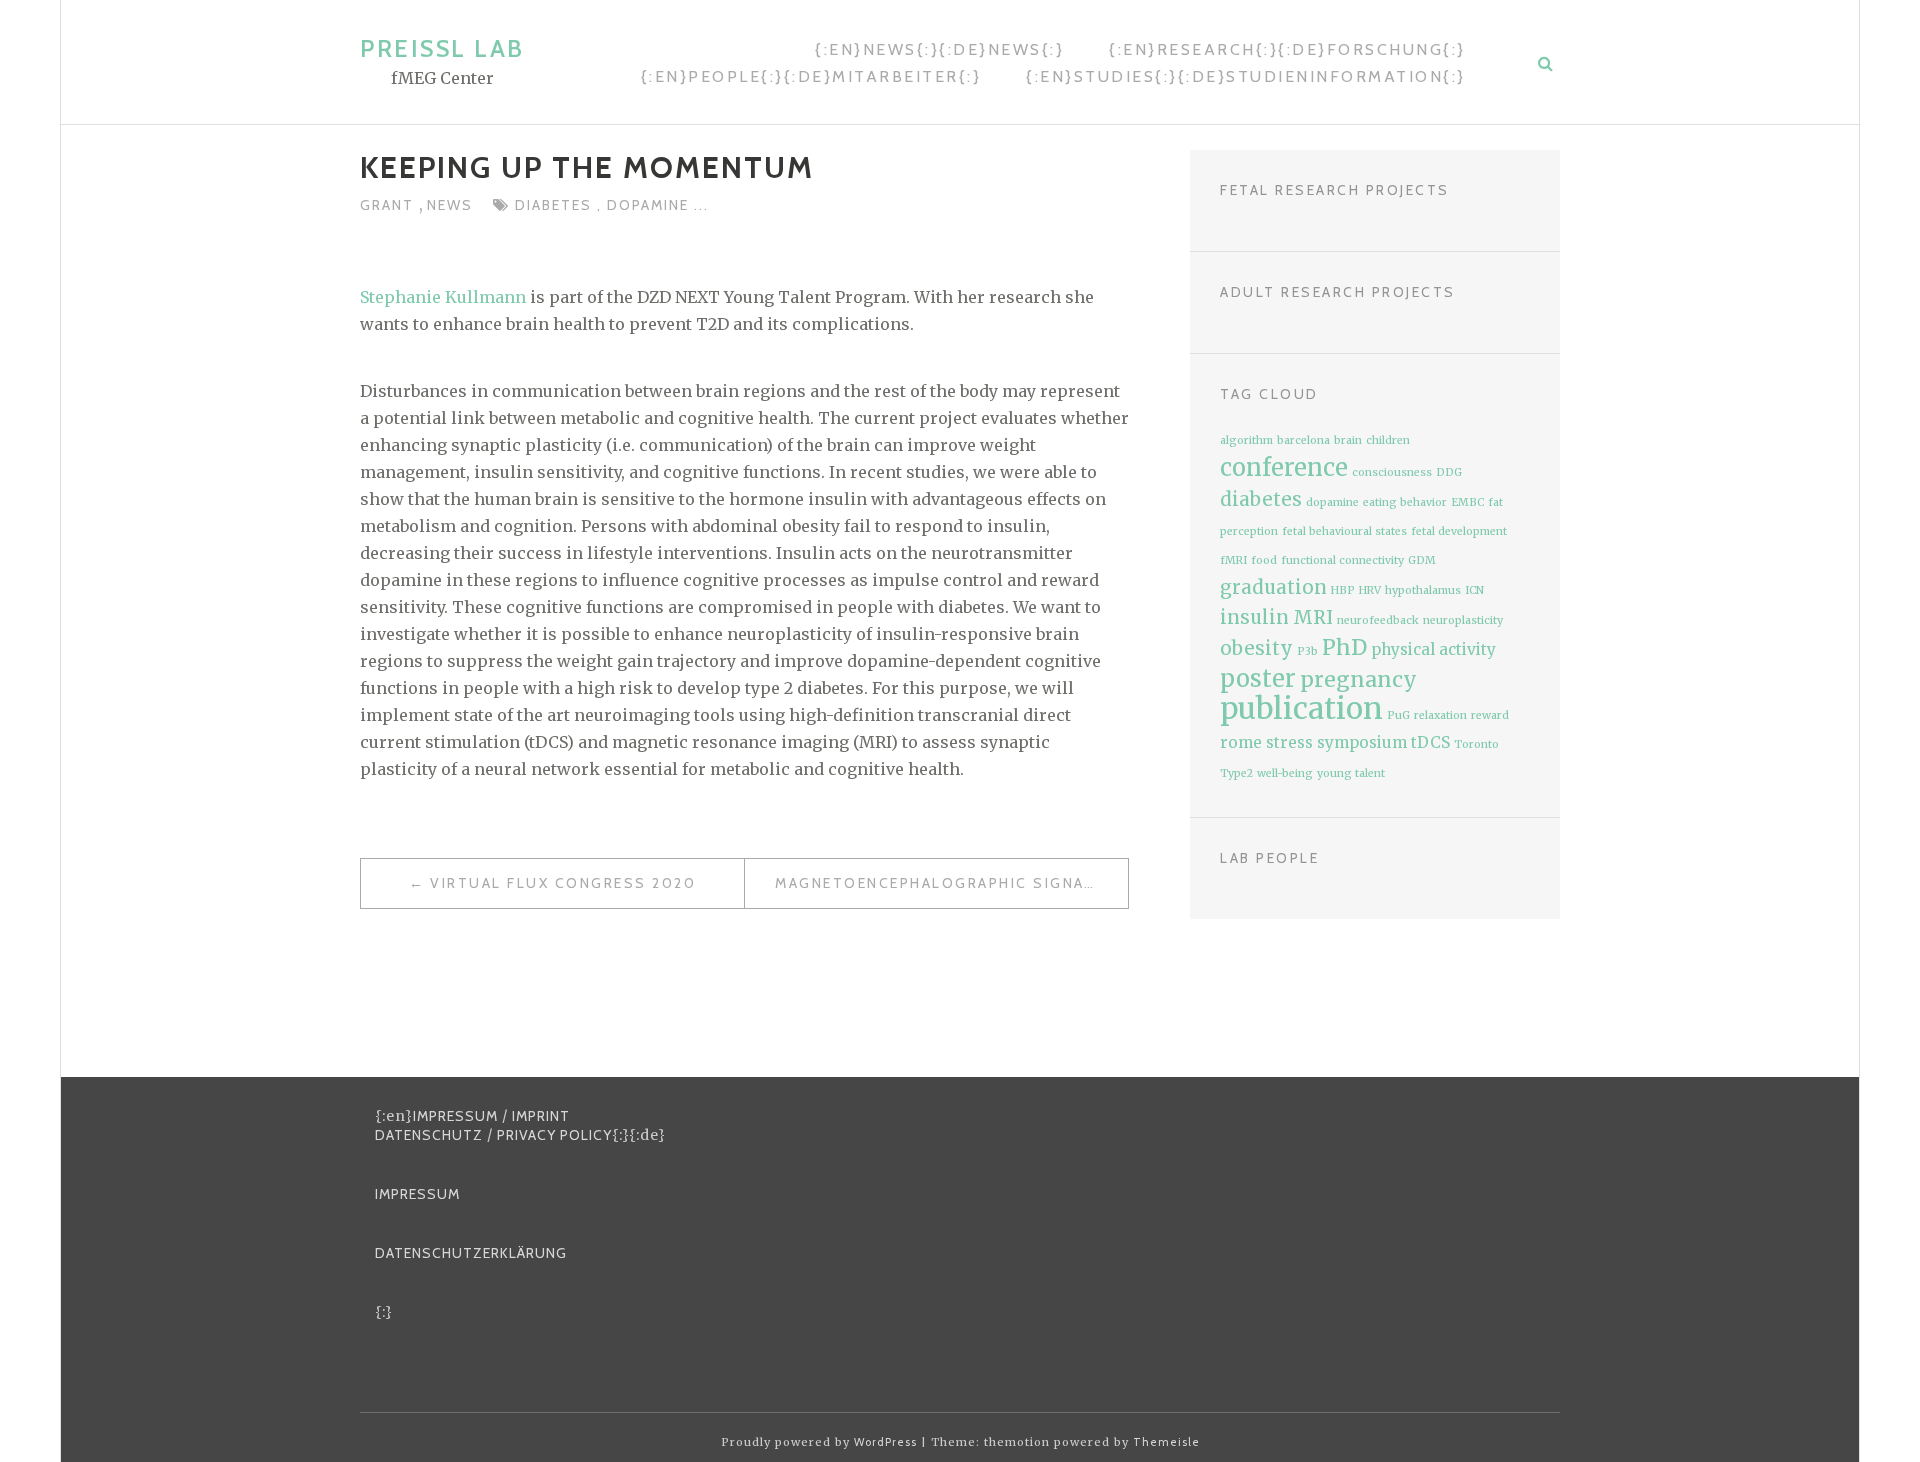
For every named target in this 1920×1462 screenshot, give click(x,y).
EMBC (1467, 502)
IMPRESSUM (455, 1116)
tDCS (1430, 742)
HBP (1343, 590)
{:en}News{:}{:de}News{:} (939, 49)
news (450, 205)
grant (389, 205)
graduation (1273, 587)
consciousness (1392, 472)
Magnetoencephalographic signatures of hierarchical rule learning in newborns (951, 883)
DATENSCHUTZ (429, 1135)
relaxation (1440, 715)
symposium (1362, 742)
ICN (1474, 590)
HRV (1370, 590)
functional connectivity (1342, 560)
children (1388, 440)
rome (1241, 742)
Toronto (1476, 744)
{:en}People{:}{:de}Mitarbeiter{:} (811, 76)
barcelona (1303, 440)
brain (1348, 440)
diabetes (556, 205)
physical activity (1433, 649)
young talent (1351, 773)
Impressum (417, 1194)
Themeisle (1166, 1442)
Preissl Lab (442, 48)
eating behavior (1405, 502)
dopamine (650, 205)
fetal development (1459, 531)
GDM (1422, 560)
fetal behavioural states (1344, 531)
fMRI (1233, 560)
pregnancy (1358, 679)
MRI (1313, 617)
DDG (1449, 472)
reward (1490, 715)
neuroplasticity (1463, 620)
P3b (1307, 651)
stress (1289, 742)
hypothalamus (1423, 590)
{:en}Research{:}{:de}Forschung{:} (1287, 49)
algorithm (1246, 440)
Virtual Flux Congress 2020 (563, 883)
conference (1284, 467)
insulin (1254, 617)
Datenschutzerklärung (471, 1253)
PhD (1344, 647)
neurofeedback (1378, 620)
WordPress (885, 1442)
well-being (1285, 773)
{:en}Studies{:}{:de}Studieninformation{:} (1246, 76)
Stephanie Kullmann (443, 297)
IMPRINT (541, 1116)
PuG (1398, 715)
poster (1258, 678)
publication (1301, 708)
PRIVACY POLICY (554, 1135)
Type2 (1236, 773)
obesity (1256, 648)
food (1264, 560)
